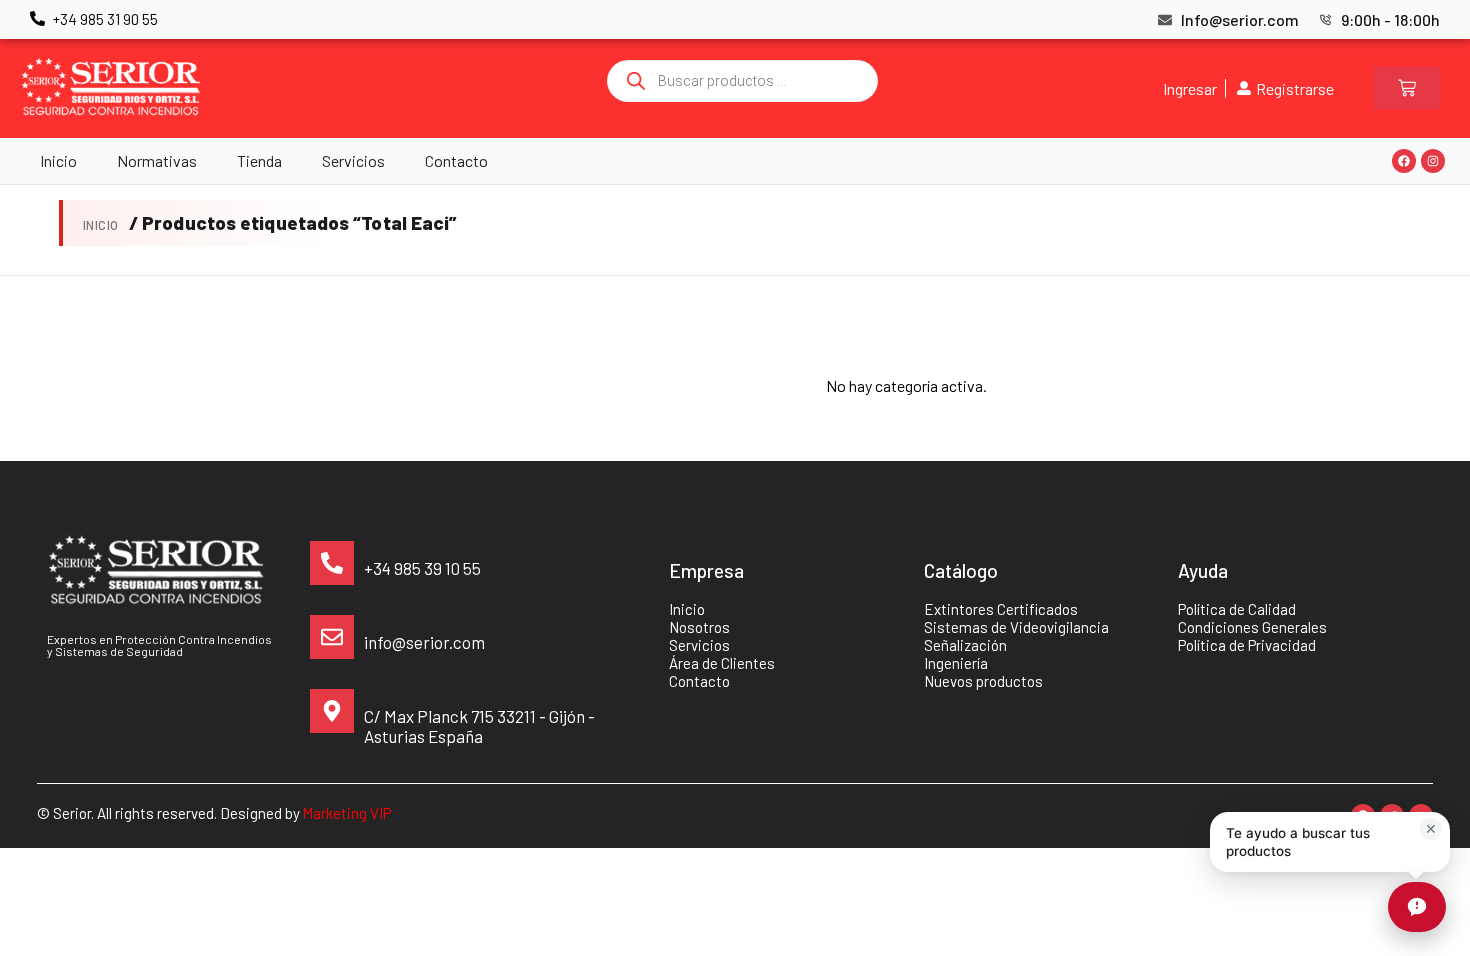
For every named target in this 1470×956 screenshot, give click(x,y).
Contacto (456, 160)
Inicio (58, 160)
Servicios (353, 160)
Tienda (259, 160)
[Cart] (1407, 88)
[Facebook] (1404, 161)
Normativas (157, 160)
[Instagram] (1433, 161)
